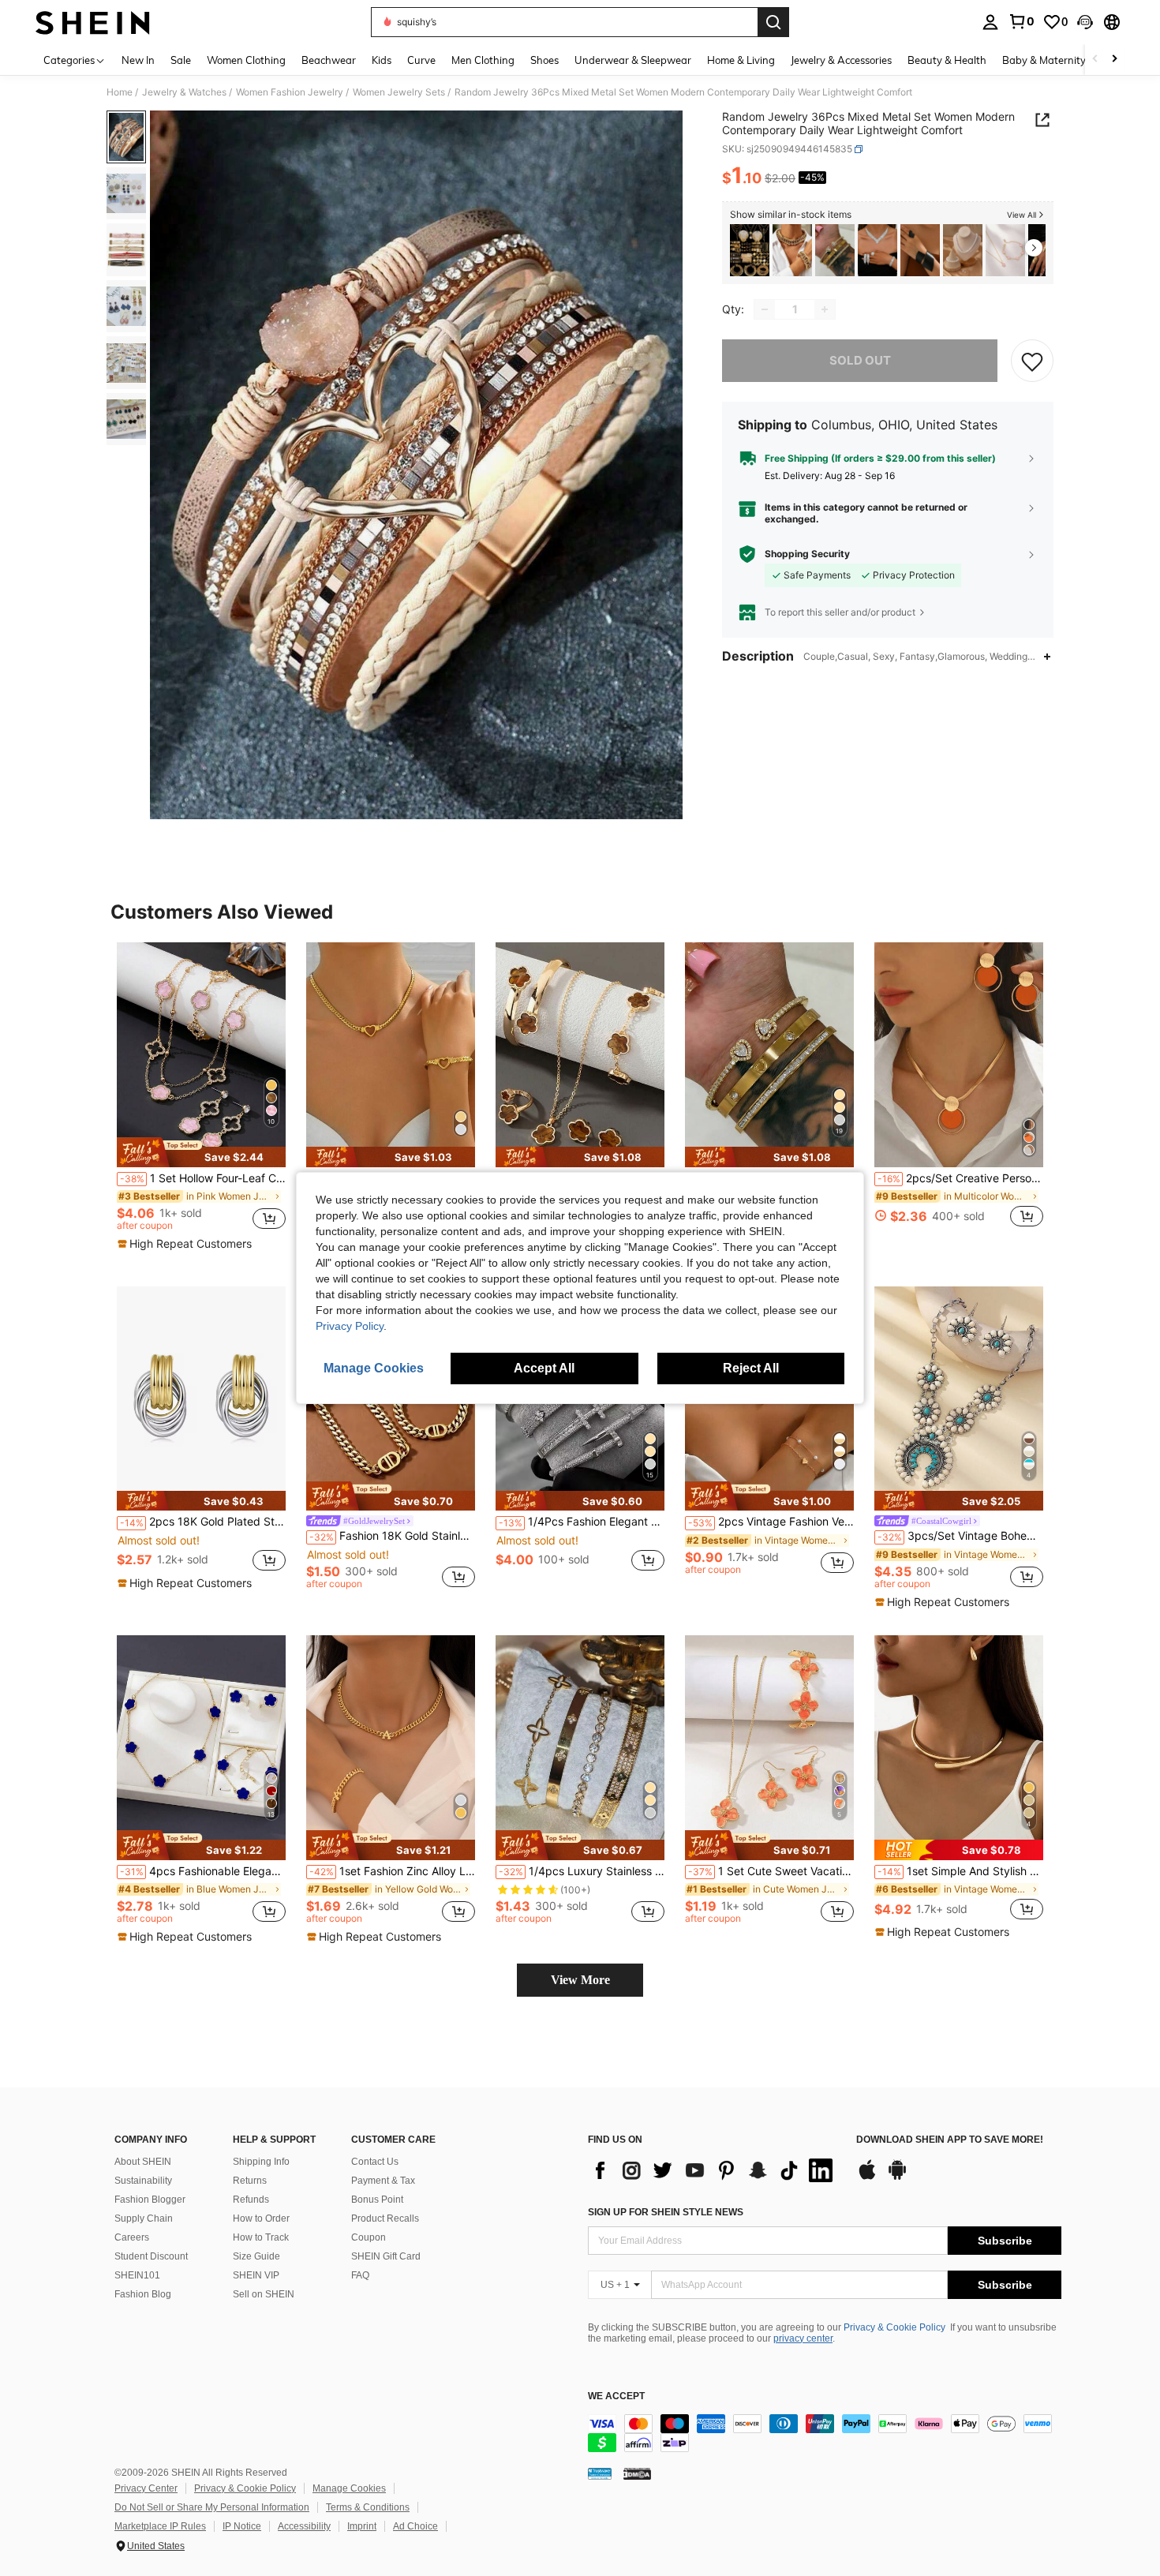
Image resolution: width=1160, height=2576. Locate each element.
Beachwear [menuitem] (329, 60)
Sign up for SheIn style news (666, 2212)
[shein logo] (93, 22)
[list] (714, 2170)
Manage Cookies (349, 2488)
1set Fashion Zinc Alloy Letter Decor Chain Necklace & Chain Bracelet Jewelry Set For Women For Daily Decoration (392, 1871)
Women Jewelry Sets (399, 92)
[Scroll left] (1095, 60)
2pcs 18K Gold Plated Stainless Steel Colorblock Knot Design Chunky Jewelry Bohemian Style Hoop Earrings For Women (203, 1522)
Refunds (251, 2200)
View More (580, 1980)
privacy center (803, 2338)
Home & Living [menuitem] (741, 60)
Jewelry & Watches (184, 92)
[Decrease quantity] (765, 309)
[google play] (897, 2177)
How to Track (261, 2237)
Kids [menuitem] (382, 60)
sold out (860, 360)
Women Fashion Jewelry (290, 92)
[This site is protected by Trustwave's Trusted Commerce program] (600, 2473)
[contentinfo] (825, 2433)
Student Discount (151, 2256)
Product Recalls (385, 2218)
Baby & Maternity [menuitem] (1044, 60)
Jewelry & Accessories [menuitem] (841, 60)
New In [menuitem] (138, 60)
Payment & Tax (383, 2181)
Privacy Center (146, 2488)
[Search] (773, 22)
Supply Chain (144, 2218)
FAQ (360, 2275)
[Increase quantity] (825, 309)
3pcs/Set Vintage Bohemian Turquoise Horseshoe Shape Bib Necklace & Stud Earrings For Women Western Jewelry (960, 1536)
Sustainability (143, 2181)
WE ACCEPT (616, 2396)
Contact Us (375, 2162)
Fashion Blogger (150, 2200)
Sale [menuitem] (181, 60)
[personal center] (990, 22)
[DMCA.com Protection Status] (637, 2473)
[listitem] (750, 251)
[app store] (867, 2177)
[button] (1085, 22)
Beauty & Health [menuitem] (947, 60)
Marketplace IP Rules (160, 2526)
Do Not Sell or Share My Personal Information (212, 2507)
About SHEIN (143, 2162)
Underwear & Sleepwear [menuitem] (633, 60)
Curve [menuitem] (421, 60)
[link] (1021, 21)
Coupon (369, 2237)
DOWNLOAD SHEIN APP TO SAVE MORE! (950, 2140)
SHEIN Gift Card (386, 2256)
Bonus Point (377, 2200)
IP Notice (242, 2526)
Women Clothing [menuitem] (246, 60)
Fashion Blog (143, 2294)
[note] (201, 1152)
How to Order (261, 2218)
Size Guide (256, 2256)
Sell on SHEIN (264, 2294)
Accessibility (304, 2526)
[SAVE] (1032, 361)
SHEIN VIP (256, 2275)
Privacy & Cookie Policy (894, 2327)
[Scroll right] (1114, 60)
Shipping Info (261, 2162)
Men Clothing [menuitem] (483, 60)
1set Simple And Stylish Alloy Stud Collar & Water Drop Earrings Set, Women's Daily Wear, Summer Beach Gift (960, 1871)
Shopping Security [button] (807, 554)
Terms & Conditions (368, 2507)
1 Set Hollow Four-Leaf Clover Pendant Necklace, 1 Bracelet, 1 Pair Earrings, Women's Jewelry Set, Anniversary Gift (203, 1178)
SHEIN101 (137, 2275)
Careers (132, 2237)
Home (120, 92)
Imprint (362, 2526)
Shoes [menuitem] (544, 60)
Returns (250, 2181)
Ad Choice (415, 2526)
